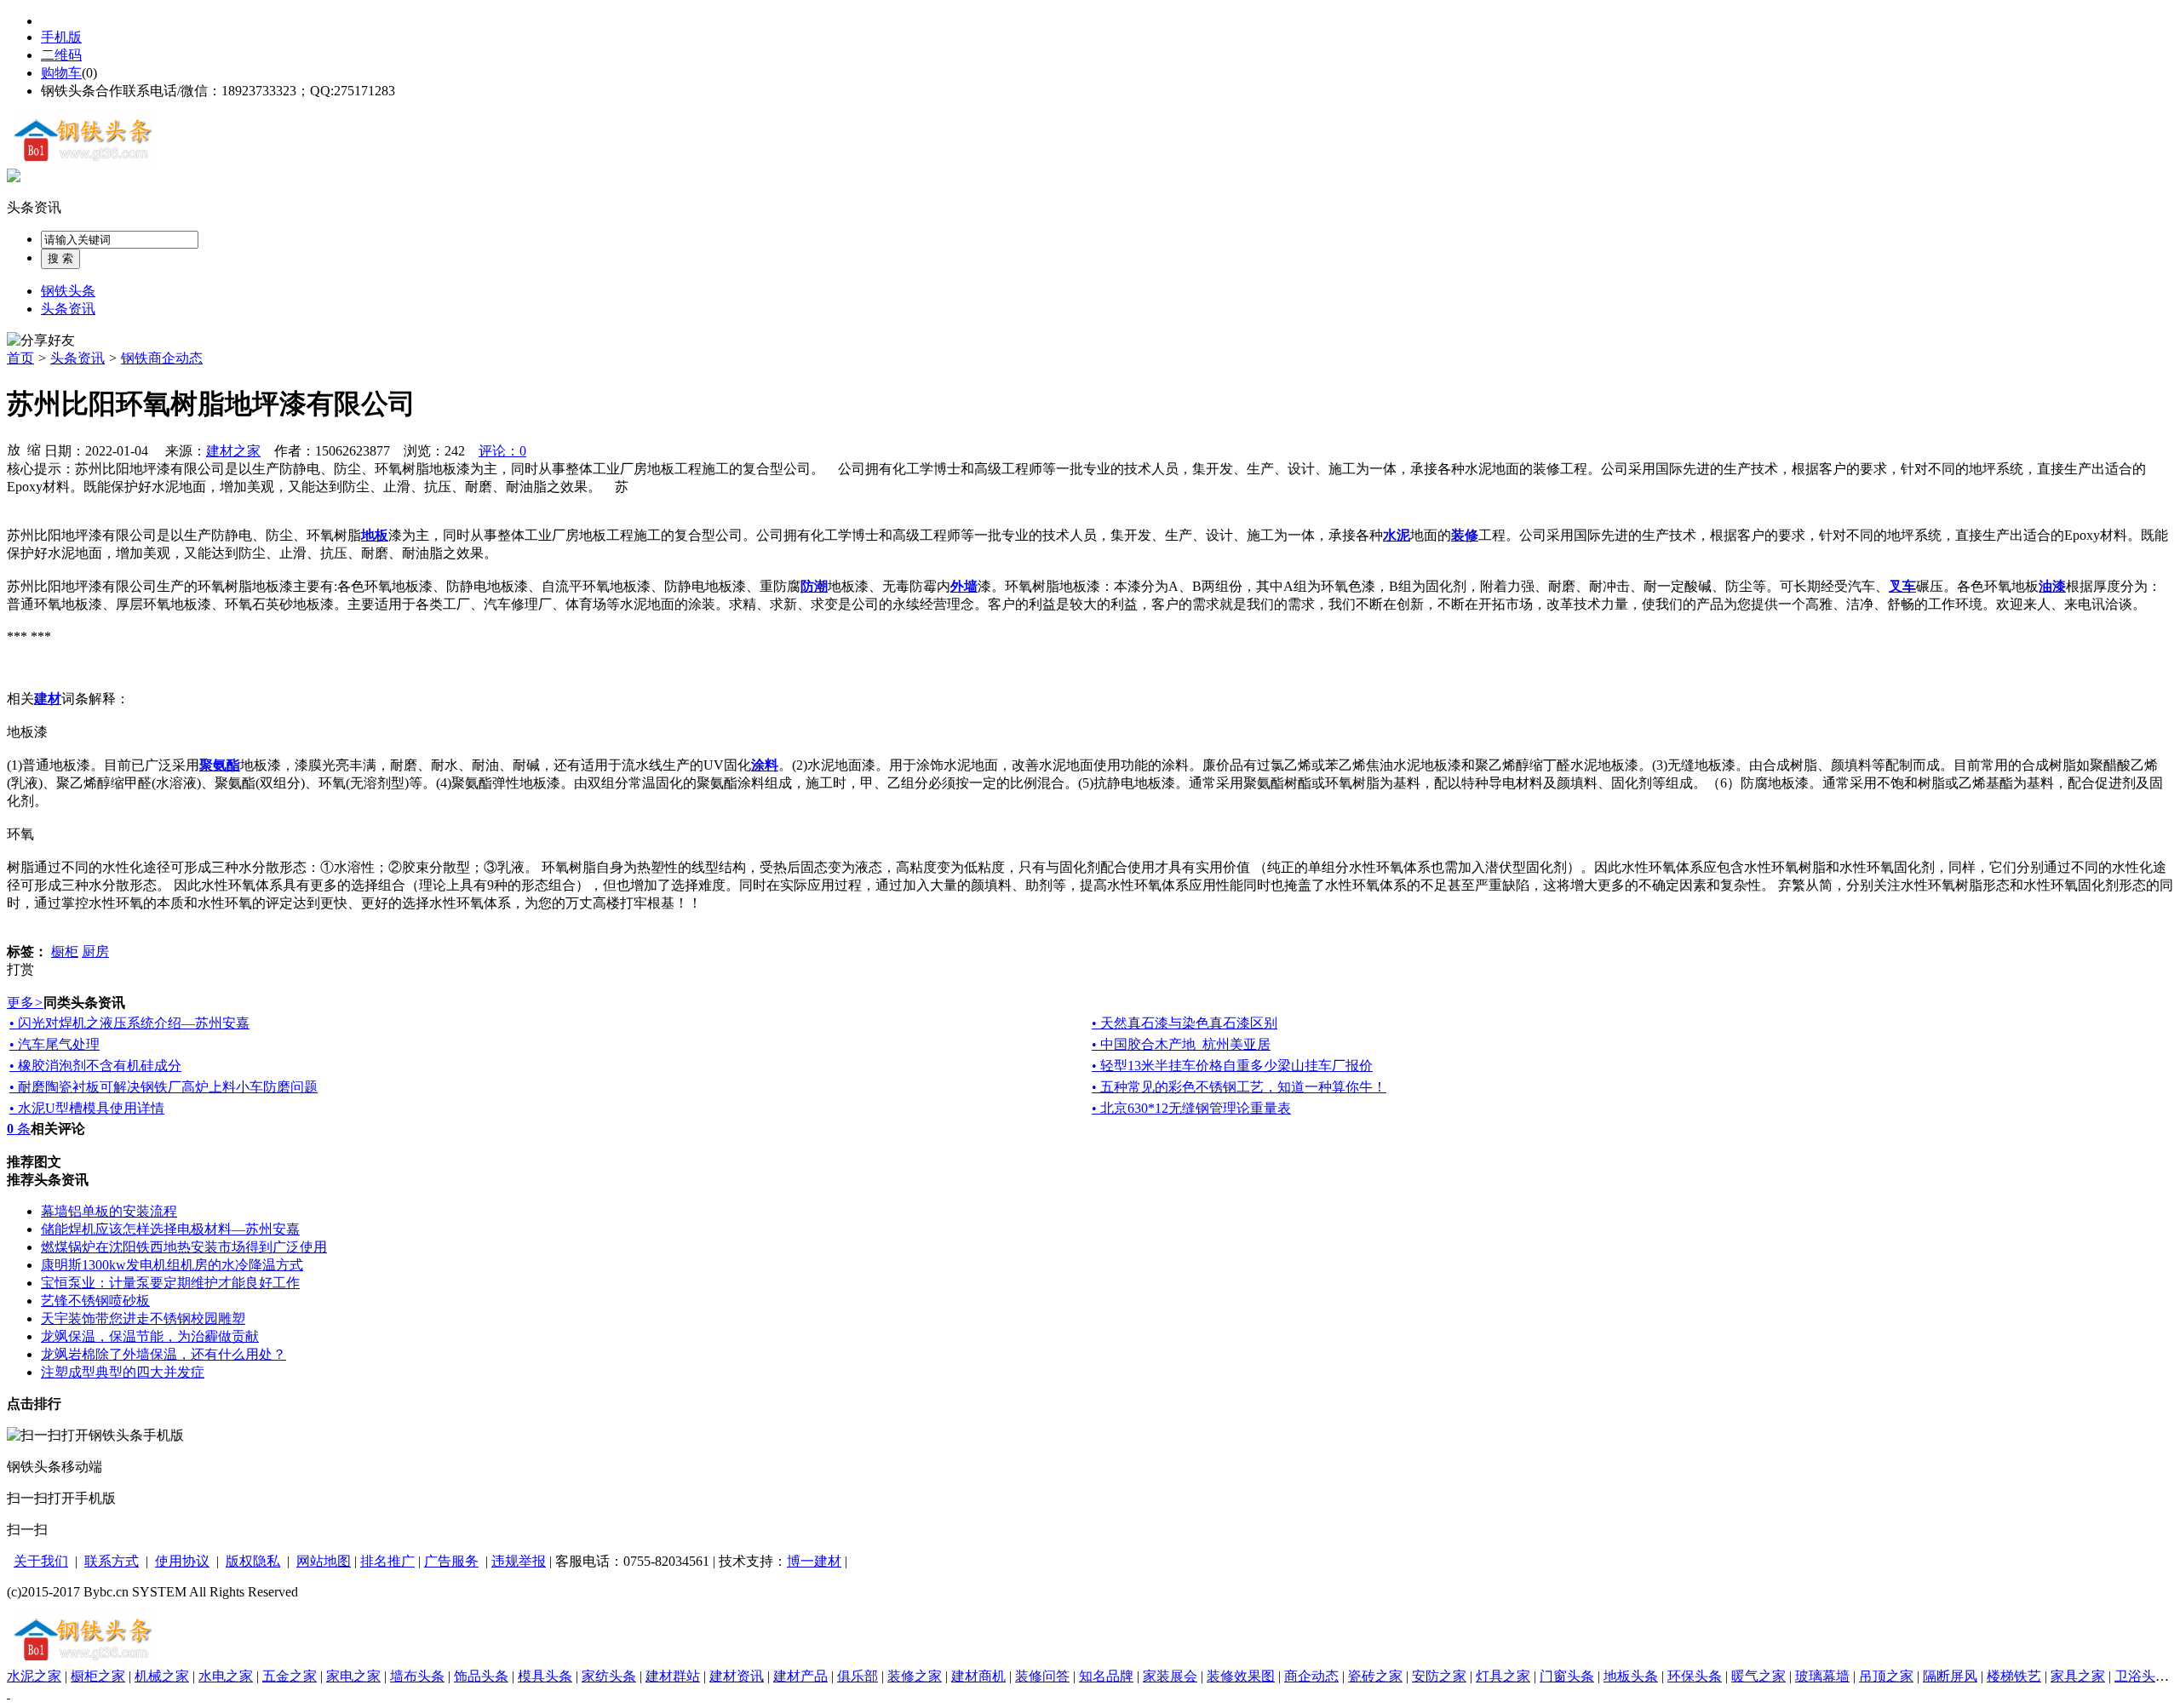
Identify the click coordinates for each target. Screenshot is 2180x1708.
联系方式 (112, 1561)
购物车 (61, 73)
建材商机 (978, 1676)
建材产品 (800, 1676)
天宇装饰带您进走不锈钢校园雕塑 (143, 1318)
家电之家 (353, 1676)
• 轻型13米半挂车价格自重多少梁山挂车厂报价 (1232, 1066)
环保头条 (1695, 1676)
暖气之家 (1758, 1676)
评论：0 (502, 451)
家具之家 (2078, 1676)
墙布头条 (417, 1676)
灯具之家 (1503, 1676)
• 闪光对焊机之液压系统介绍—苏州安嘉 (129, 1023)
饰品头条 (481, 1676)
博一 (800, 1561)
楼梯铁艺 (2014, 1676)
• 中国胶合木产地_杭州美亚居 (1181, 1044)
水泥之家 (34, 1676)
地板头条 (1631, 1676)
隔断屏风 (1950, 1676)
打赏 (20, 969)
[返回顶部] (9, 1693)
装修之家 (915, 1676)
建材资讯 (737, 1676)
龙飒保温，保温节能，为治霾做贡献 (150, 1336)
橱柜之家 (98, 1676)
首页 (20, 358)
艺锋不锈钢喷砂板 (95, 1301)
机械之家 (162, 1676)
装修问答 (1042, 1676)
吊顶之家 (1886, 1676)
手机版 (61, 37)
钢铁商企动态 (162, 358)
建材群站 (673, 1676)
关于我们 (41, 1561)
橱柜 (65, 951)
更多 (25, 1003)
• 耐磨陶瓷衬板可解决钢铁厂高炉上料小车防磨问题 (163, 1087)
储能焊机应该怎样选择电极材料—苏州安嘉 (170, 1229)
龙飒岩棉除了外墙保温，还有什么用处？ (163, 1354)
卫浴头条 (2142, 1676)
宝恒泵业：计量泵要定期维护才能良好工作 (170, 1283)
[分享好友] (41, 341)
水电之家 (226, 1676)
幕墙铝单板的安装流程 (109, 1211)
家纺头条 (609, 1676)
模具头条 (545, 1676)
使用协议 (182, 1561)
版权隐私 (253, 1561)
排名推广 (387, 1561)
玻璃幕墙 (1822, 1676)
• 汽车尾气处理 (54, 1044)
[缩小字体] (34, 449)
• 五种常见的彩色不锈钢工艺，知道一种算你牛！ (1239, 1087)
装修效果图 (1241, 1676)
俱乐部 (858, 1676)
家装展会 (1170, 1676)
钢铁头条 (68, 291)
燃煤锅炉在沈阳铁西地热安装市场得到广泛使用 (184, 1247)
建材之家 (233, 451)
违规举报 (519, 1561)
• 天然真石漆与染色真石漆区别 (1185, 1023)
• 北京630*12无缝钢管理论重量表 (1191, 1108)
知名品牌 (1106, 1676)
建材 (828, 1561)
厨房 (95, 951)
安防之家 (1439, 1676)
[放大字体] (14, 449)
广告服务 (451, 1561)
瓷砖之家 (1375, 1676)
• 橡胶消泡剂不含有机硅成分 (95, 1066)
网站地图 (324, 1561)
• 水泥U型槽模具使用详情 (87, 1108)
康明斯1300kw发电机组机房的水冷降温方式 (172, 1265)
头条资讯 (34, 207)
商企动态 (1311, 1676)
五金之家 (290, 1676)
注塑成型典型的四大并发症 (123, 1372)
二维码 (61, 55)
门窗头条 (1567, 1676)
